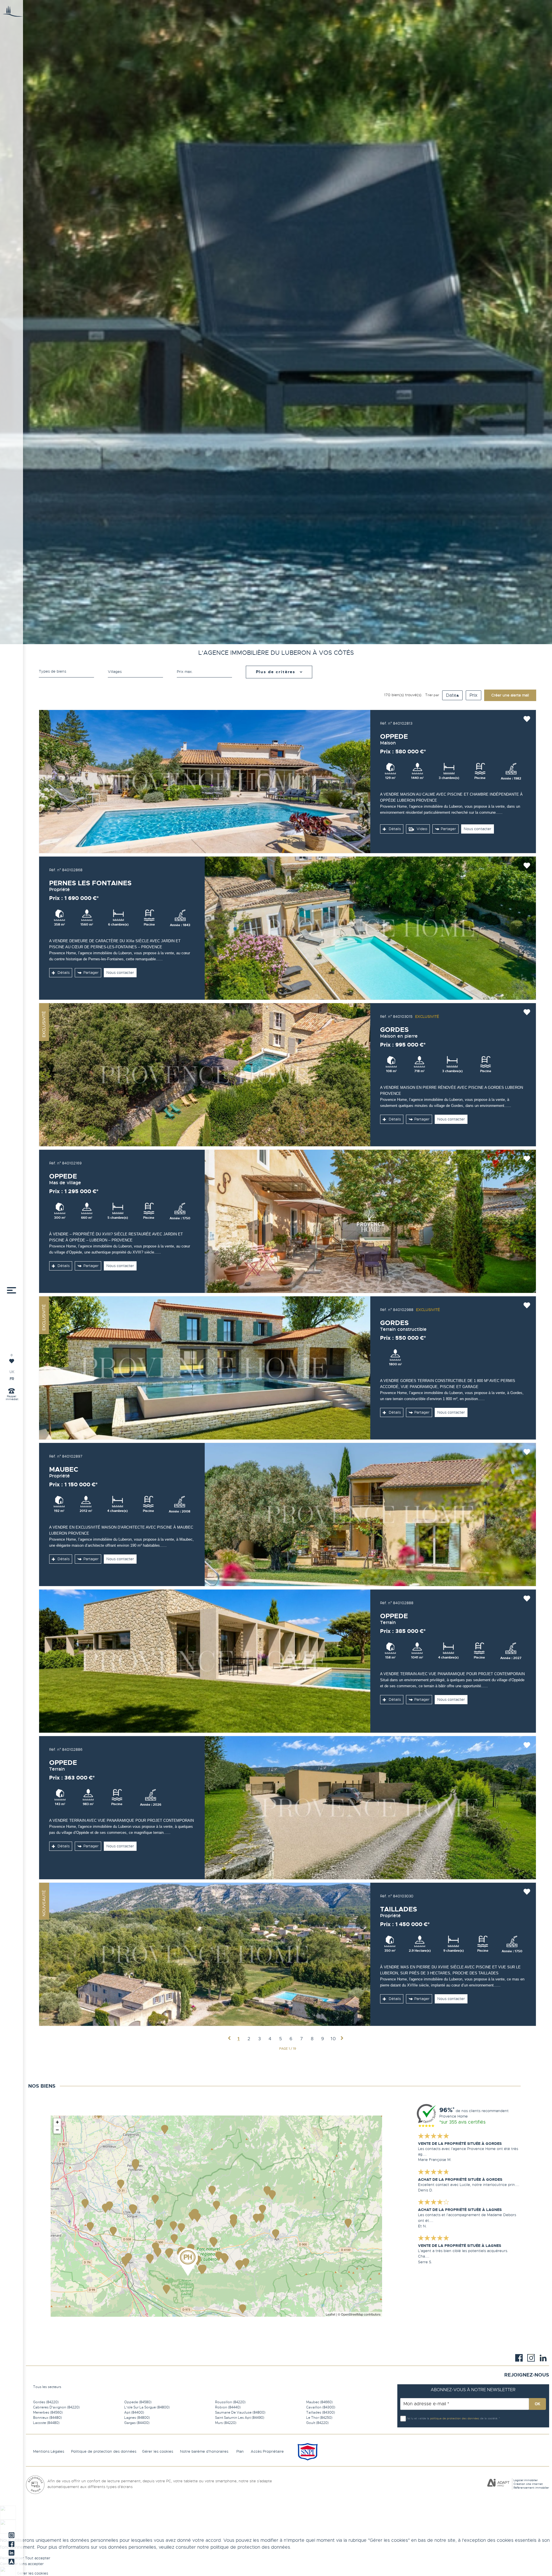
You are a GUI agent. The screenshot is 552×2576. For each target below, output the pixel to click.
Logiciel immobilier (526, 2480)
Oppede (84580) (138, 2402)
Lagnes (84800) (137, 2418)
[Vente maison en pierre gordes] (205, 1075)
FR (12, 1379)
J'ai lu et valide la (418, 2418)
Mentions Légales (49, 2451)
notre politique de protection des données (244, 2547)
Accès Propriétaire (267, 2451)
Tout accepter (38, 2558)
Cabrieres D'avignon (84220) (56, 2407)
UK (12, 1372)
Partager (448, 829)
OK (537, 2404)
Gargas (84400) (137, 2423)
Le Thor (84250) (319, 2418)
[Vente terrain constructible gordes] (205, 1368)
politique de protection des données (455, 2418)
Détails (394, 829)
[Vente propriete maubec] (370, 1514)
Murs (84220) (226, 2423)
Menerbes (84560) (48, 2412)
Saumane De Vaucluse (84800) (240, 2412)
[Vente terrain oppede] (205, 1661)
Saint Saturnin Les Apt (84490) (240, 2418)
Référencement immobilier (531, 2488)
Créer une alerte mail (510, 695)
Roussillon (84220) (230, 2402)
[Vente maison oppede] (205, 782)
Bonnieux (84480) (47, 2418)
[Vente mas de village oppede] (370, 1221)
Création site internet (528, 2484)
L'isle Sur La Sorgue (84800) (147, 2407)
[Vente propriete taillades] (205, 1954)
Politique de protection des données (104, 2451)
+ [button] (57, 2122)
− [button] (57, 2130)
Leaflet (330, 2314)
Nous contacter (478, 829)
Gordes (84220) (46, 2402)
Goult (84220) (317, 2423)
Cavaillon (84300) (321, 2407)
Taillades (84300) (321, 2412)
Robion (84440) (228, 2407)
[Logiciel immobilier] (498, 2484)
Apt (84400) (134, 2412)
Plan (240, 2451)
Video (421, 829)
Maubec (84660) (319, 2402)
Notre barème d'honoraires (205, 2451)
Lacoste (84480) (46, 2423)
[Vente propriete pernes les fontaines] (370, 928)
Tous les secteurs (47, 2387)
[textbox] (135, 672)
